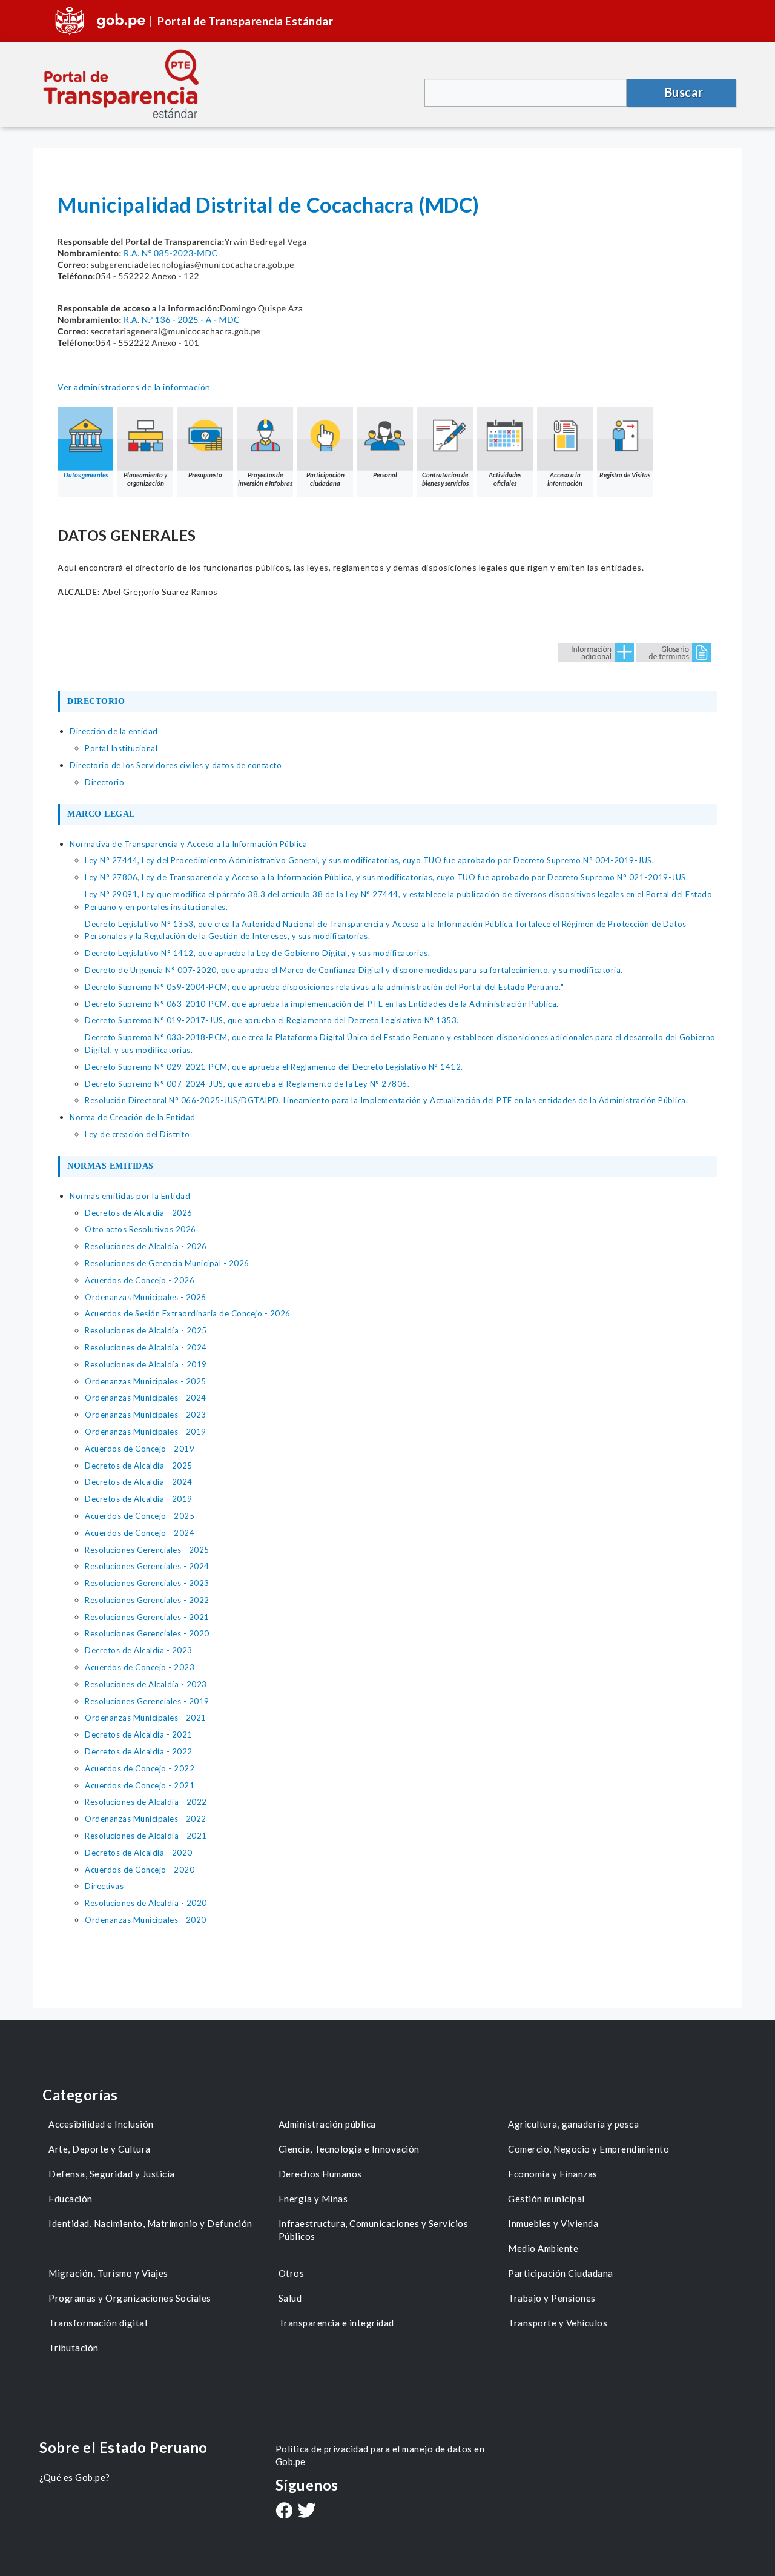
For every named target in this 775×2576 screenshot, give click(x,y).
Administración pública (327, 2124)
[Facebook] (284, 2512)
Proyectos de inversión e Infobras (265, 479)
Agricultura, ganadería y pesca (573, 2124)
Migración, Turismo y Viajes (108, 2273)
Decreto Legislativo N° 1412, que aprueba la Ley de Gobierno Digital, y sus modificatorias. (257, 953)
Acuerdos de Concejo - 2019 (140, 1449)
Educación (71, 2199)
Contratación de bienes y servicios (445, 479)
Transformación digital (98, 2323)
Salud (290, 2298)
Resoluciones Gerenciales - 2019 (147, 1701)
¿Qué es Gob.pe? (75, 2477)
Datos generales (86, 475)
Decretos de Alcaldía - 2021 (139, 1734)
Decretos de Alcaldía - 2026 (139, 1213)
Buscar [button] (684, 92)
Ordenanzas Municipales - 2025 (146, 1381)
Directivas (104, 1886)
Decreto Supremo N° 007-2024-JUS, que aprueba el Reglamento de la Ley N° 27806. (247, 1084)
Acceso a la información (565, 479)
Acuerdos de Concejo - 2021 (140, 1785)
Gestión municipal (546, 2199)
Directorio (104, 782)
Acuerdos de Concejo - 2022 (140, 1768)
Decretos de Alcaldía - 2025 (139, 1466)
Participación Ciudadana (561, 2273)
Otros (292, 2273)
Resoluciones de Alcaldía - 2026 (146, 1246)
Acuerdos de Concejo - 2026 (140, 1280)
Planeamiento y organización (145, 479)
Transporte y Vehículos (558, 2323)
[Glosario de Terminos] (674, 652)
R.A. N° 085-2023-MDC (171, 253)
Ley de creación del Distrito (137, 1134)
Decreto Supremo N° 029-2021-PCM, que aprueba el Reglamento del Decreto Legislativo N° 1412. (274, 1067)
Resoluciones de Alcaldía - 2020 (146, 1903)
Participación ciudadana (325, 479)
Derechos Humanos (320, 2174)
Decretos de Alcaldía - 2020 (139, 1853)
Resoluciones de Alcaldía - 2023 (146, 1684)
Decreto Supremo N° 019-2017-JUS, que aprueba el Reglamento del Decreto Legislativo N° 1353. (272, 1020)
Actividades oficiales (505, 479)
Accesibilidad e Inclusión (101, 2124)
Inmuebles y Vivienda (553, 2223)
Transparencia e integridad (336, 2323)
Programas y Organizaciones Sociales (130, 2298)
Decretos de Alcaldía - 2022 (139, 1751)
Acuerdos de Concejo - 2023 (140, 1667)
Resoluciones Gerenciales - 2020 (147, 1633)
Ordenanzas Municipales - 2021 (146, 1718)
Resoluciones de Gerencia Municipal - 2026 (167, 1263)
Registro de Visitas (625, 475)
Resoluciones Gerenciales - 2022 (147, 1600)
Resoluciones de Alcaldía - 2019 (146, 1364)
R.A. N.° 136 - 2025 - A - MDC (182, 320)
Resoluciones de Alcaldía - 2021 (146, 1836)
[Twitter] (307, 2511)
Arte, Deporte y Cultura (100, 2149)
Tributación (74, 2348)
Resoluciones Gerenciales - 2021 (147, 1617)
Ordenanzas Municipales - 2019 (146, 1432)
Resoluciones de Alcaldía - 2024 (146, 1347)
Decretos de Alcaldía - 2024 (139, 1482)
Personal (385, 475)
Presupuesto (205, 475)
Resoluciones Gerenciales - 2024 (147, 1566)
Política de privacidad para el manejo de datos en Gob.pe (380, 2455)
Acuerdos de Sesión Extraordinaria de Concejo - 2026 (188, 1313)
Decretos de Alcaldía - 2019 (139, 1499)
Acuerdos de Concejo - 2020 (140, 1870)
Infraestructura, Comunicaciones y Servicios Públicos (374, 2230)
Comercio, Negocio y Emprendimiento (589, 2149)
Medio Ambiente (543, 2248)
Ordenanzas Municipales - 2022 (146, 1819)
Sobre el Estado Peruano (124, 2447)
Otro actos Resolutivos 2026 (140, 1229)
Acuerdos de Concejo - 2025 (140, 1516)
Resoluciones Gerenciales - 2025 (147, 1550)
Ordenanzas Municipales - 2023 (146, 1415)
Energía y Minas (313, 2199)
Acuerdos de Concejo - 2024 (140, 1533)
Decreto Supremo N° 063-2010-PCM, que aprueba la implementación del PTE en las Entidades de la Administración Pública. (322, 1004)
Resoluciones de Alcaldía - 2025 (146, 1330)
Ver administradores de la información (134, 387)
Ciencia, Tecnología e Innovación (349, 2149)
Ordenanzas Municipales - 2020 (146, 1920)
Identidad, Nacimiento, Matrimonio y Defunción (150, 2223)
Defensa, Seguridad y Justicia (112, 2174)
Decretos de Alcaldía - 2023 (139, 1650)
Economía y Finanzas (553, 2174)
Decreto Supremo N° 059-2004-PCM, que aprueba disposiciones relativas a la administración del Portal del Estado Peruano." (324, 987)
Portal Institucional (121, 748)
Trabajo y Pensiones (552, 2298)
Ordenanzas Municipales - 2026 (146, 1297)
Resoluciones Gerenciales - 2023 (147, 1583)
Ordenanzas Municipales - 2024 (146, 1398)
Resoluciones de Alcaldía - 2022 (146, 1802)
